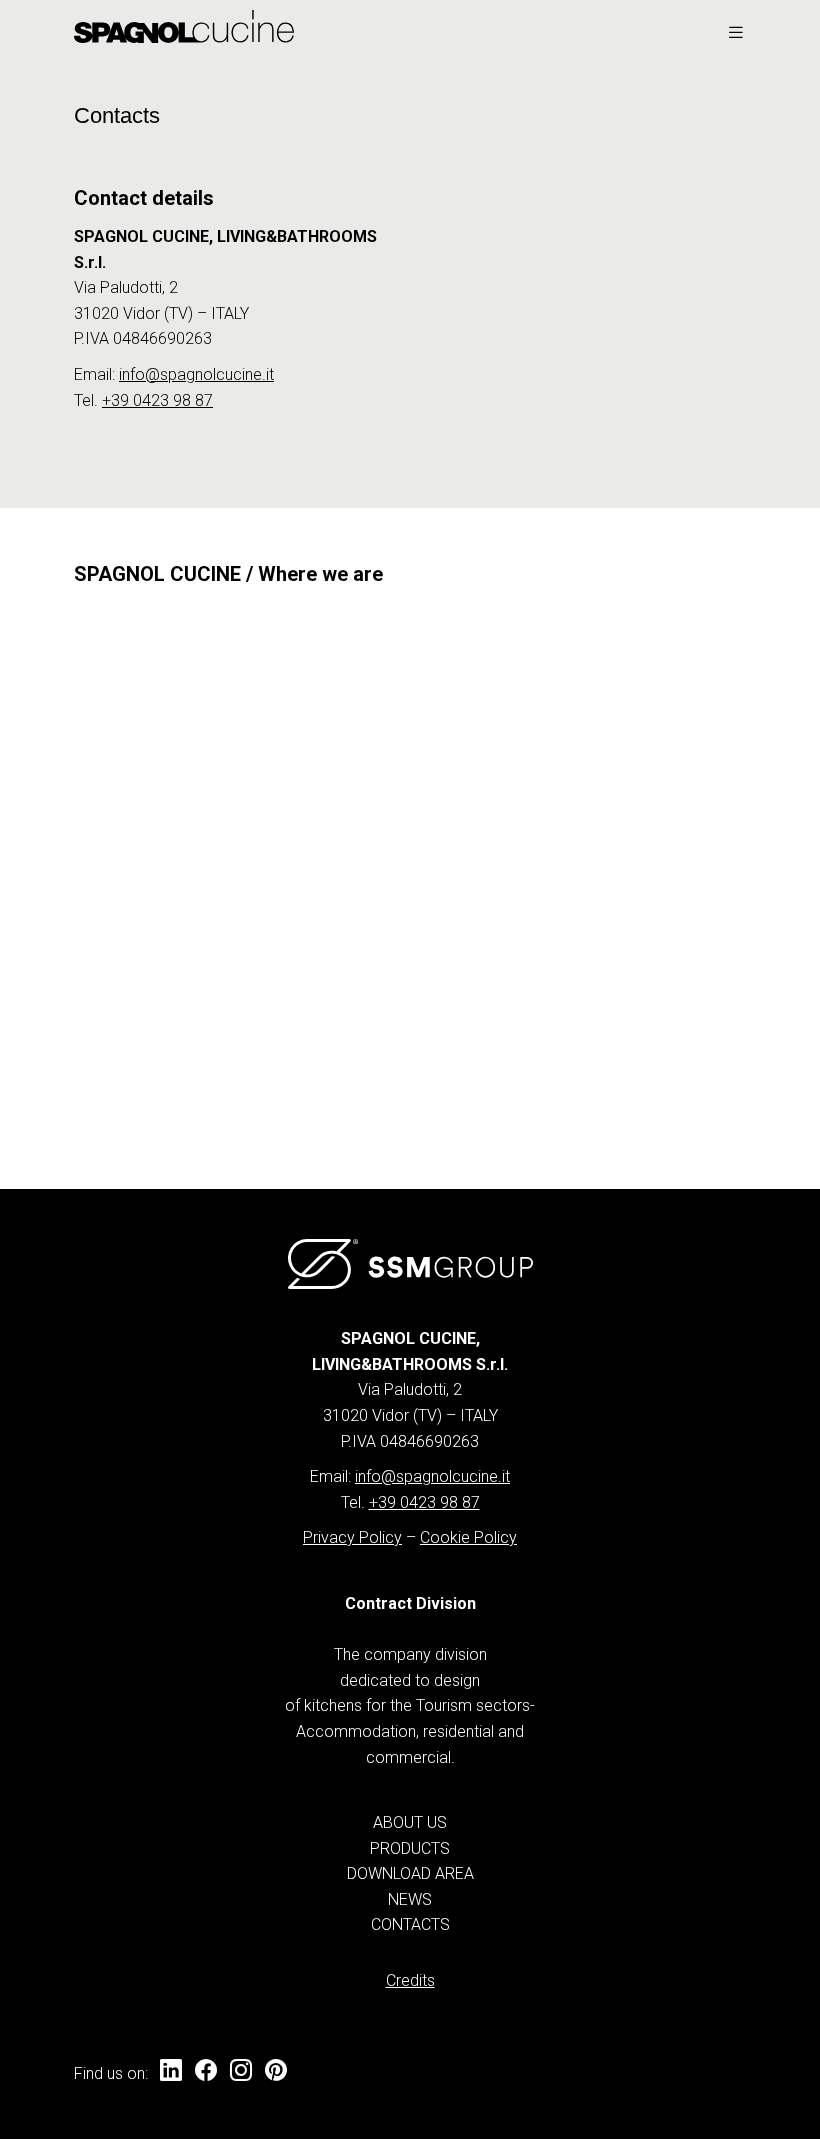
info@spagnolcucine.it (196, 374)
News (410, 1899)
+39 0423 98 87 (157, 400)
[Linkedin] (171, 2071)
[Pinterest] (276, 2071)
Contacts (410, 1924)
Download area (410, 1873)
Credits (410, 1980)
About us (410, 1822)
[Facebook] (206, 2071)
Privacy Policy (352, 1537)
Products (410, 1848)
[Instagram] (241, 2071)
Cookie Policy (468, 1537)
